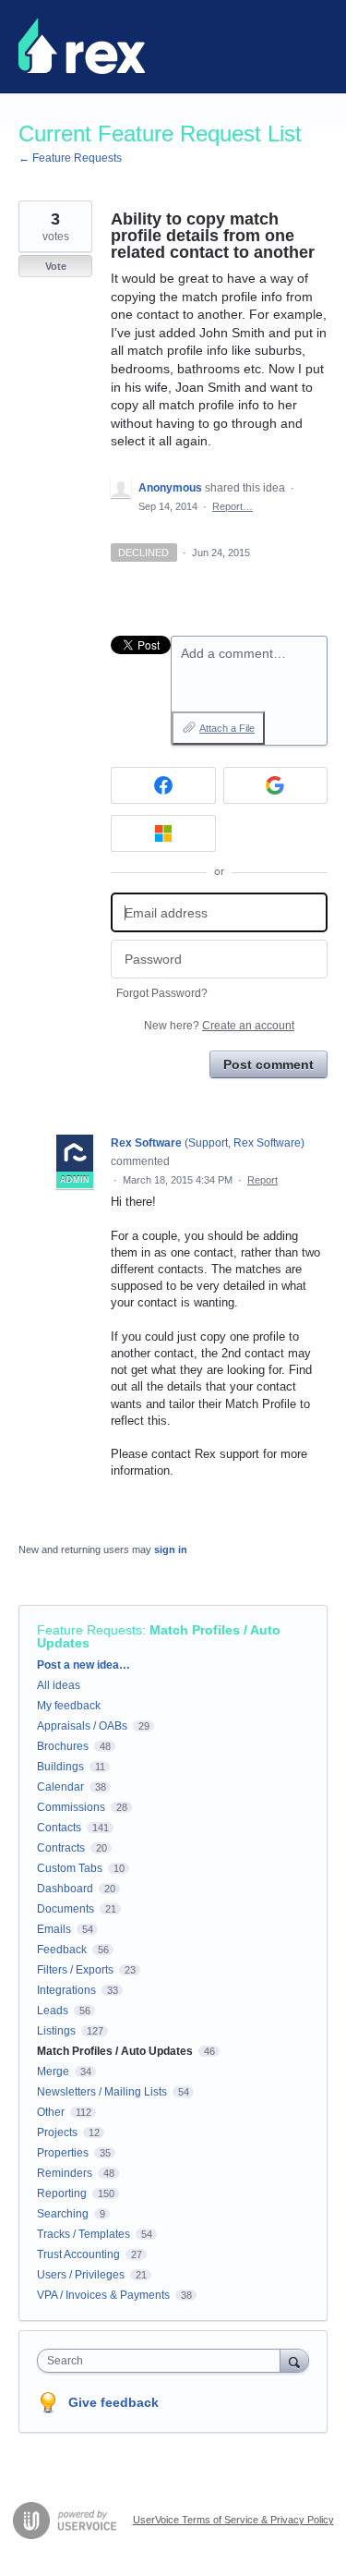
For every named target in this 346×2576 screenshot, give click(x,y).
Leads (53, 2011)
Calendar (60, 1787)
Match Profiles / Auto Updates (159, 1636)
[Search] (294, 2360)
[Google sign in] (276, 785)
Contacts (59, 1828)
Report (262, 1180)
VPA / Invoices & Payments (103, 2295)
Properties (63, 2153)
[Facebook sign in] (163, 785)
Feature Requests (89, 1630)
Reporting (62, 2193)
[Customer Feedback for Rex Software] (82, 46)
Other (51, 2112)
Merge (53, 2072)
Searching (63, 2214)
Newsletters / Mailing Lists (102, 2092)
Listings (56, 2031)
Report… (233, 506)
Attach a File (227, 728)
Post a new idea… (84, 1665)
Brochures (63, 1746)
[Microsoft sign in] (163, 833)
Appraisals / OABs (82, 1726)
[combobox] (163, 2361)
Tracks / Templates (84, 2234)
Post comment (268, 1064)
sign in (171, 1549)
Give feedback (113, 2402)
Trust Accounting (78, 2254)
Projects (57, 2132)
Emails (54, 1929)
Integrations (66, 1990)
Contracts (61, 1848)
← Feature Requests (70, 158)
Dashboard (65, 1889)
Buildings (60, 1767)
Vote (56, 266)
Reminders (65, 2173)
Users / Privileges (81, 2275)
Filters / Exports (75, 1970)
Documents (66, 1909)
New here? (219, 1026)
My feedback (69, 1706)
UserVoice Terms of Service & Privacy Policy (233, 2520)
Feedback (62, 1950)
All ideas (59, 1685)
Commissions (71, 1807)
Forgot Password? (162, 993)
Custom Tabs (70, 1868)
